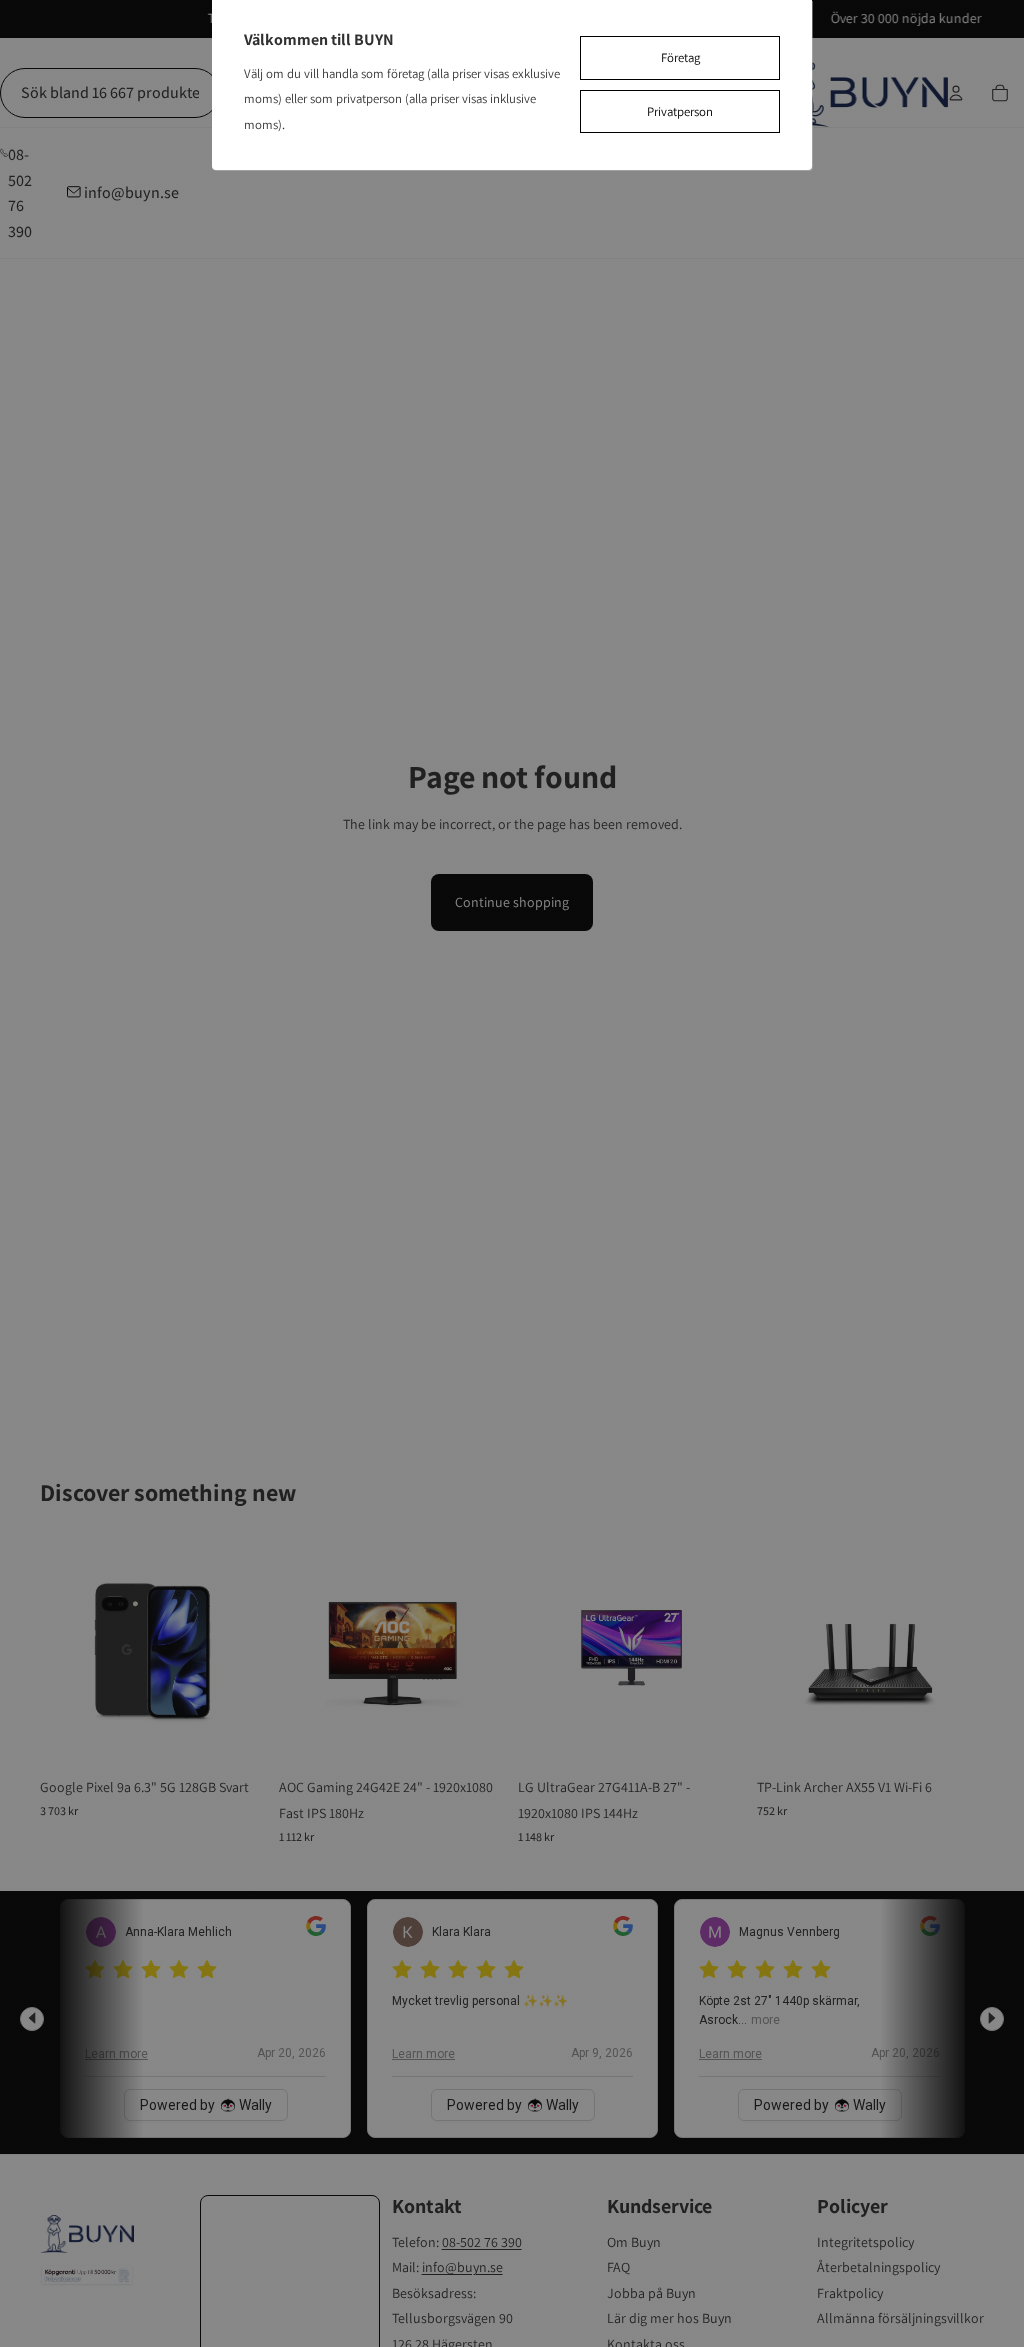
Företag (680, 57)
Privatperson (680, 111)
